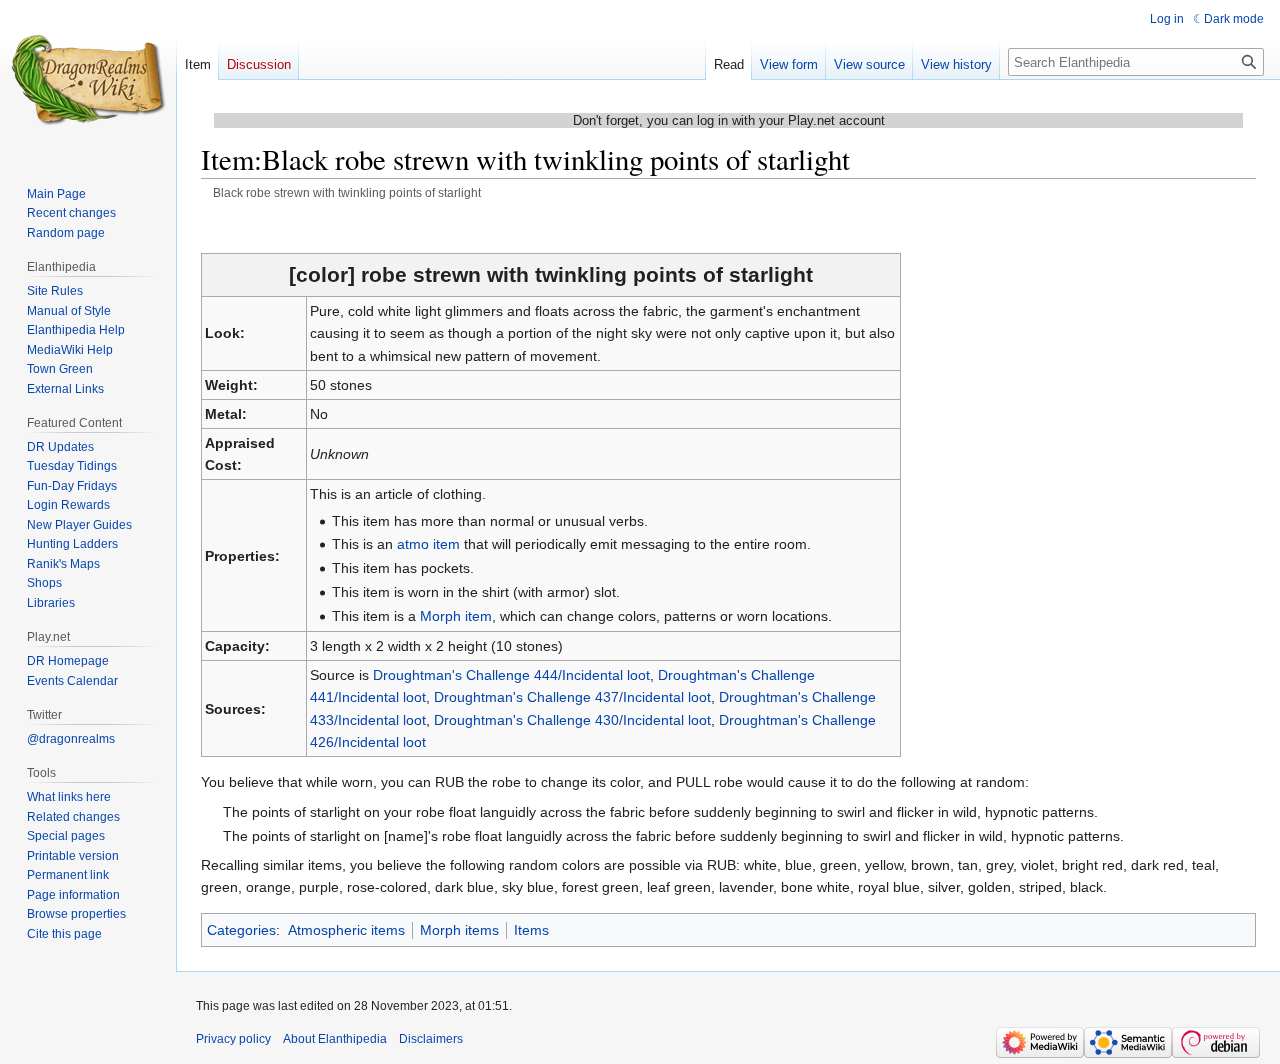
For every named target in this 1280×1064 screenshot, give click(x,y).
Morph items (459, 930)
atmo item (428, 544)
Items (531, 930)
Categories (241, 930)
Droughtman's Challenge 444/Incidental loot (511, 675)
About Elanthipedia (335, 1039)
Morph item (456, 616)
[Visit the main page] (88, 80)
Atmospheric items (346, 930)
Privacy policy (233, 1039)
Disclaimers (431, 1039)
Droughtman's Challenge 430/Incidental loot (572, 720)
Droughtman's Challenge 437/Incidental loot (572, 697)
